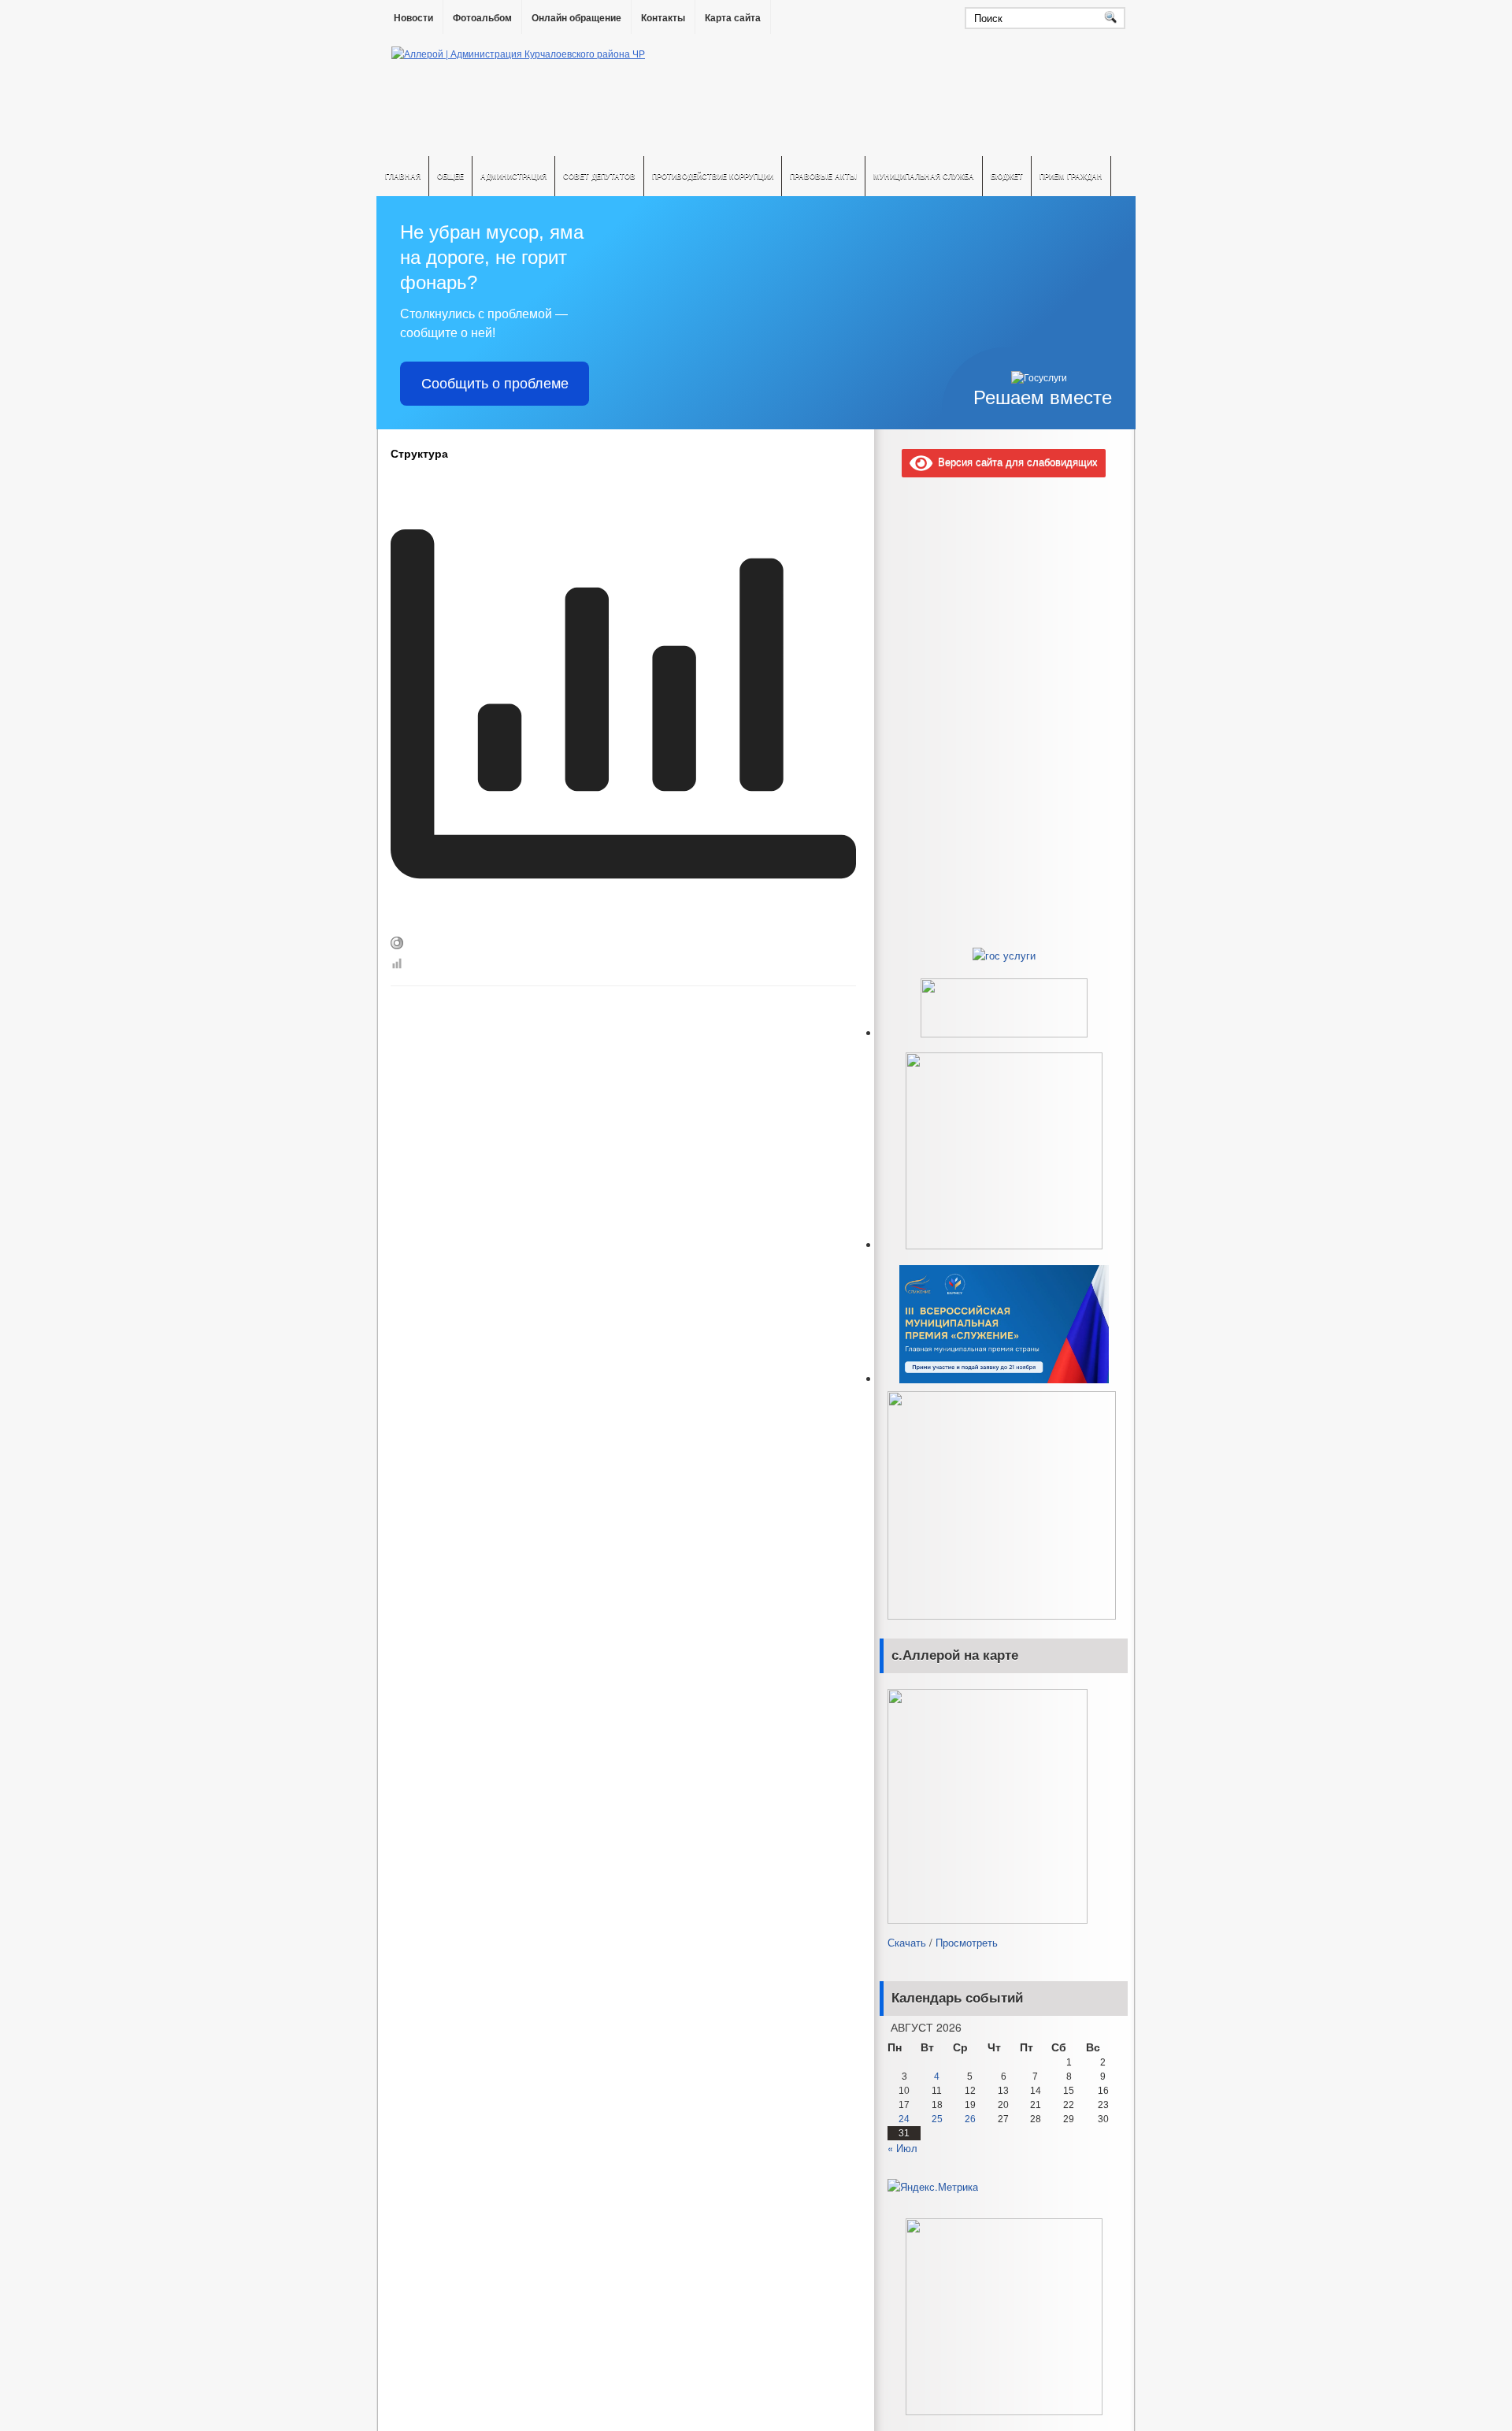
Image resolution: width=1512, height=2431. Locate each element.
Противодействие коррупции (713, 176)
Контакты (663, 18)
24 (904, 2119)
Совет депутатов (599, 176)
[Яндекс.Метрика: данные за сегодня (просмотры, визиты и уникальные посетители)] (933, 2187)
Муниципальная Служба (924, 176)
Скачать (907, 1942)
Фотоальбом (482, 18)
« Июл (902, 2148)
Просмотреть (967, 1942)
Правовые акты (823, 176)
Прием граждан (1071, 176)
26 (970, 2119)
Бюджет (1007, 176)
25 (937, 2119)
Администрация (513, 176)
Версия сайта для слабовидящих (1015, 461)
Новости (413, 18)
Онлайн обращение (576, 18)
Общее (450, 176)
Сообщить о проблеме (495, 384)
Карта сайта (733, 18)
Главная (403, 176)
